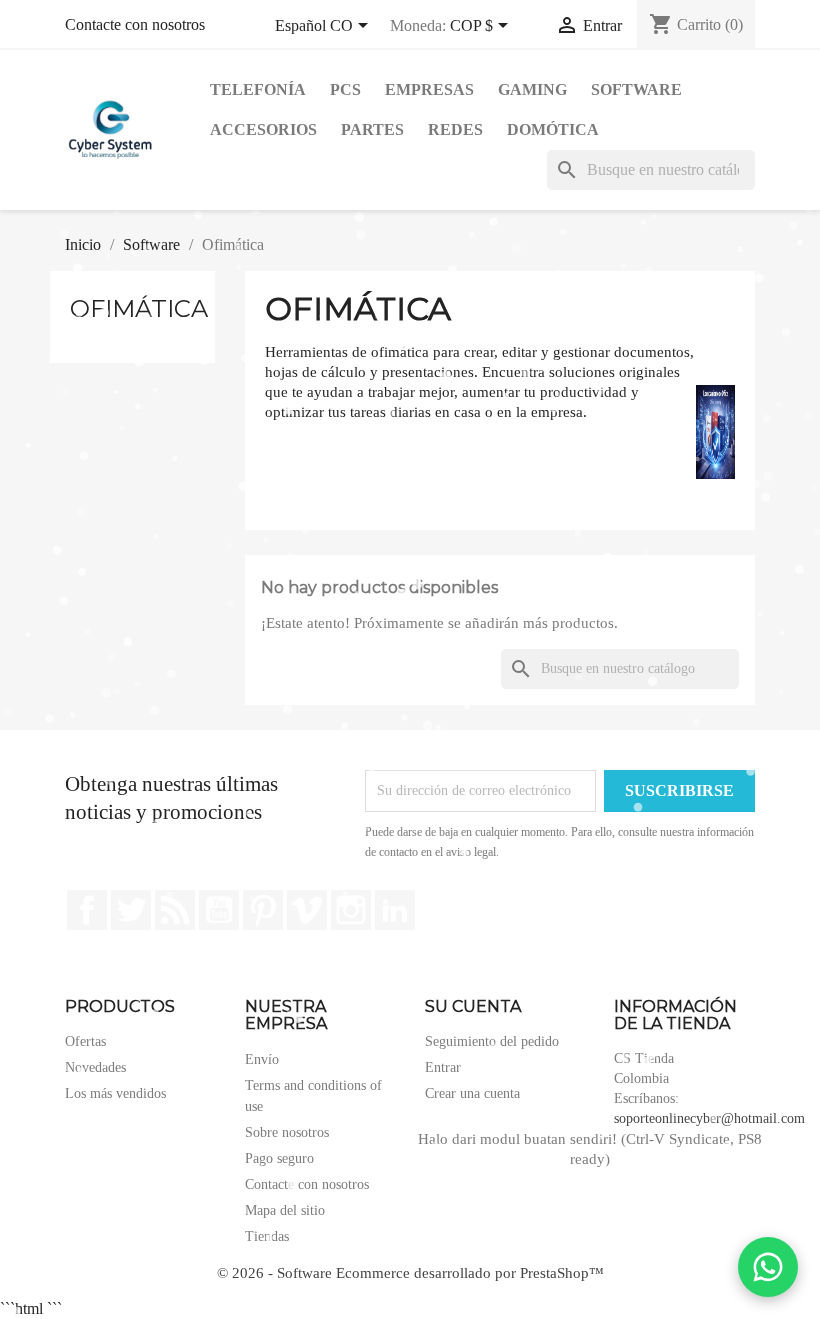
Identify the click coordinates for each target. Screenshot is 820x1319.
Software (636, 89)
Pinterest (263, 910)
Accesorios (263, 129)
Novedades (95, 1067)
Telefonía (258, 89)
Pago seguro (279, 1158)
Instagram (351, 910)
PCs (345, 89)
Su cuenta (473, 1006)
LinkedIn (395, 910)
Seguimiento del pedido (492, 1041)
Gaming (532, 89)
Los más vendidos (115, 1093)
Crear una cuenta (472, 1093)
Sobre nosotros (287, 1132)
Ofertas (85, 1041)
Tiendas (267, 1236)
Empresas (429, 89)
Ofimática (139, 308)
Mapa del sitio (285, 1210)
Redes (455, 129)
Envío (262, 1059)
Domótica (553, 129)
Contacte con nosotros (135, 24)
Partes (372, 129)
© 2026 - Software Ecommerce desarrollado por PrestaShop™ (410, 1273)
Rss (175, 910)
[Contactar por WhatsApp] (768, 1267)
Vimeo (307, 910)
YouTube (219, 910)
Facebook (87, 910)
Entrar (443, 1067)
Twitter (131, 910)
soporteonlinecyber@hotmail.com (709, 1118)
